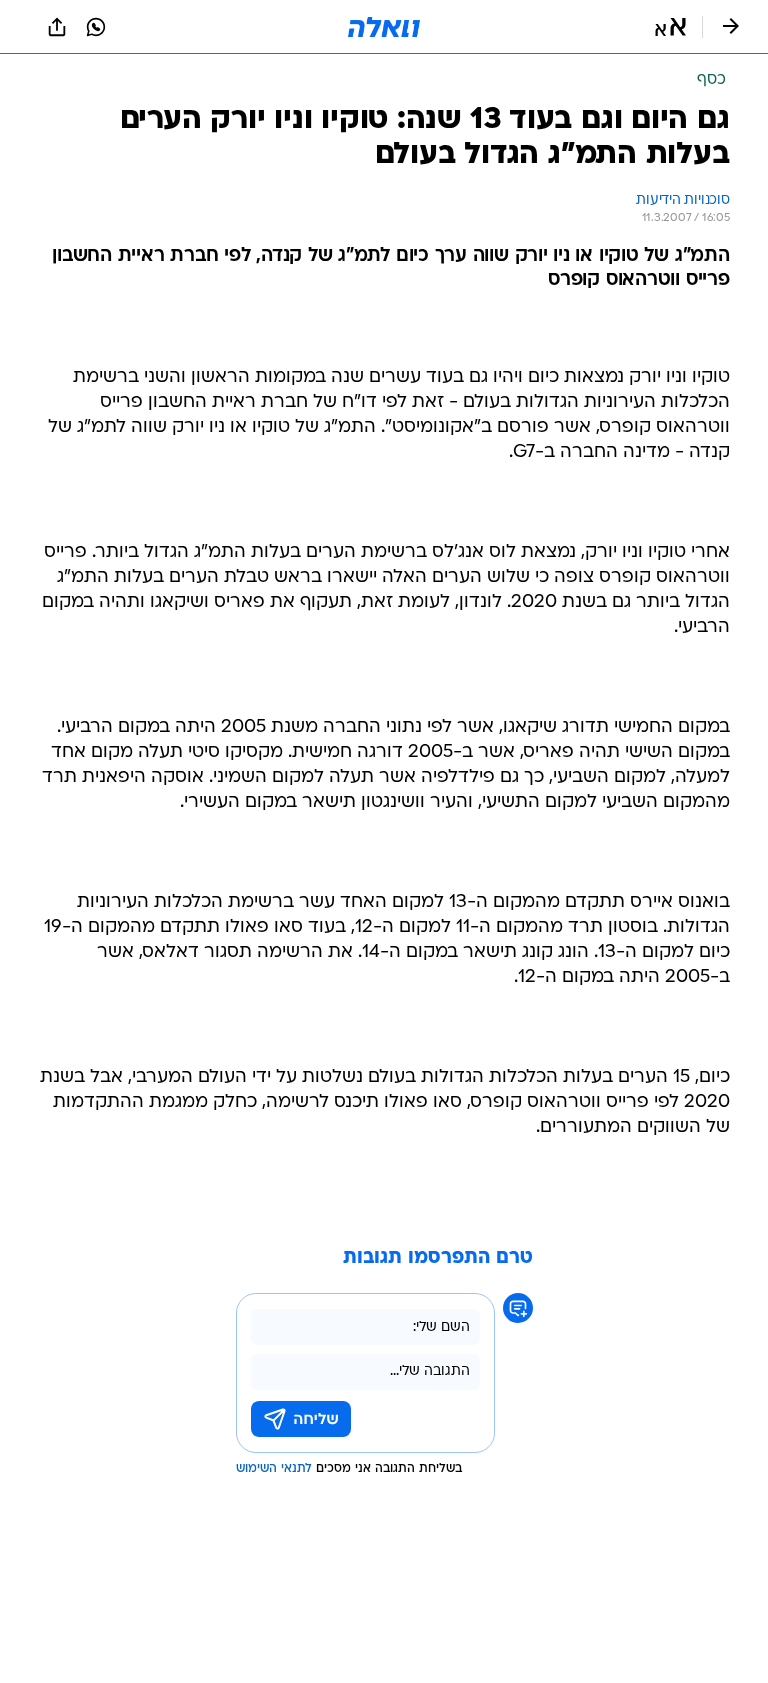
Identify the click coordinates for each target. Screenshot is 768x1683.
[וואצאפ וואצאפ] (96, 27)
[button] (670, 27)
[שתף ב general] (57, 27)
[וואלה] (384, 27)
